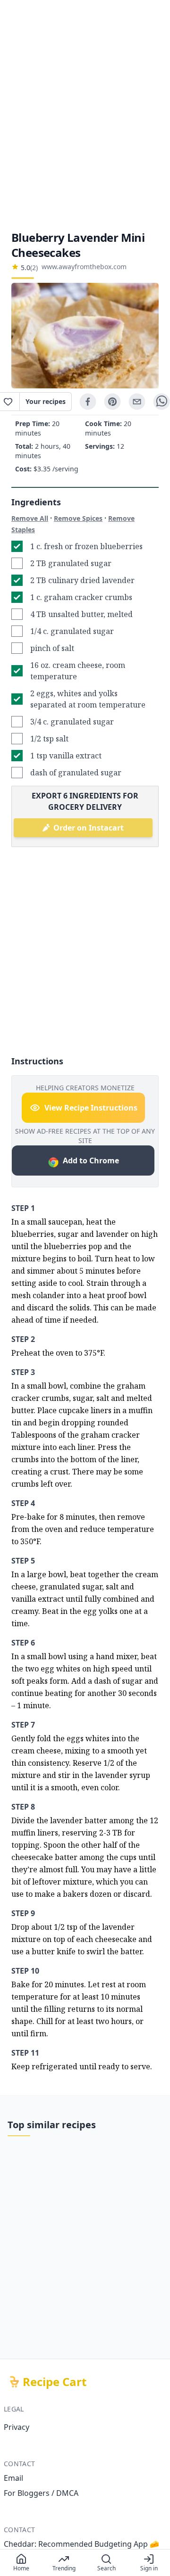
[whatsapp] (161, 402)
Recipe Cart (55, 2382)
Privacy (17, 2427)
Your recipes (46, 401)
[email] (137, 402)
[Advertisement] (85, 115)
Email (13, 2478)
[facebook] (88, 402)
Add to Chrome (91, 1160)
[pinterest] (112, 402)
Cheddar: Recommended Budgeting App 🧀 (81, 2544)
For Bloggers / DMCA (41, 2493)
